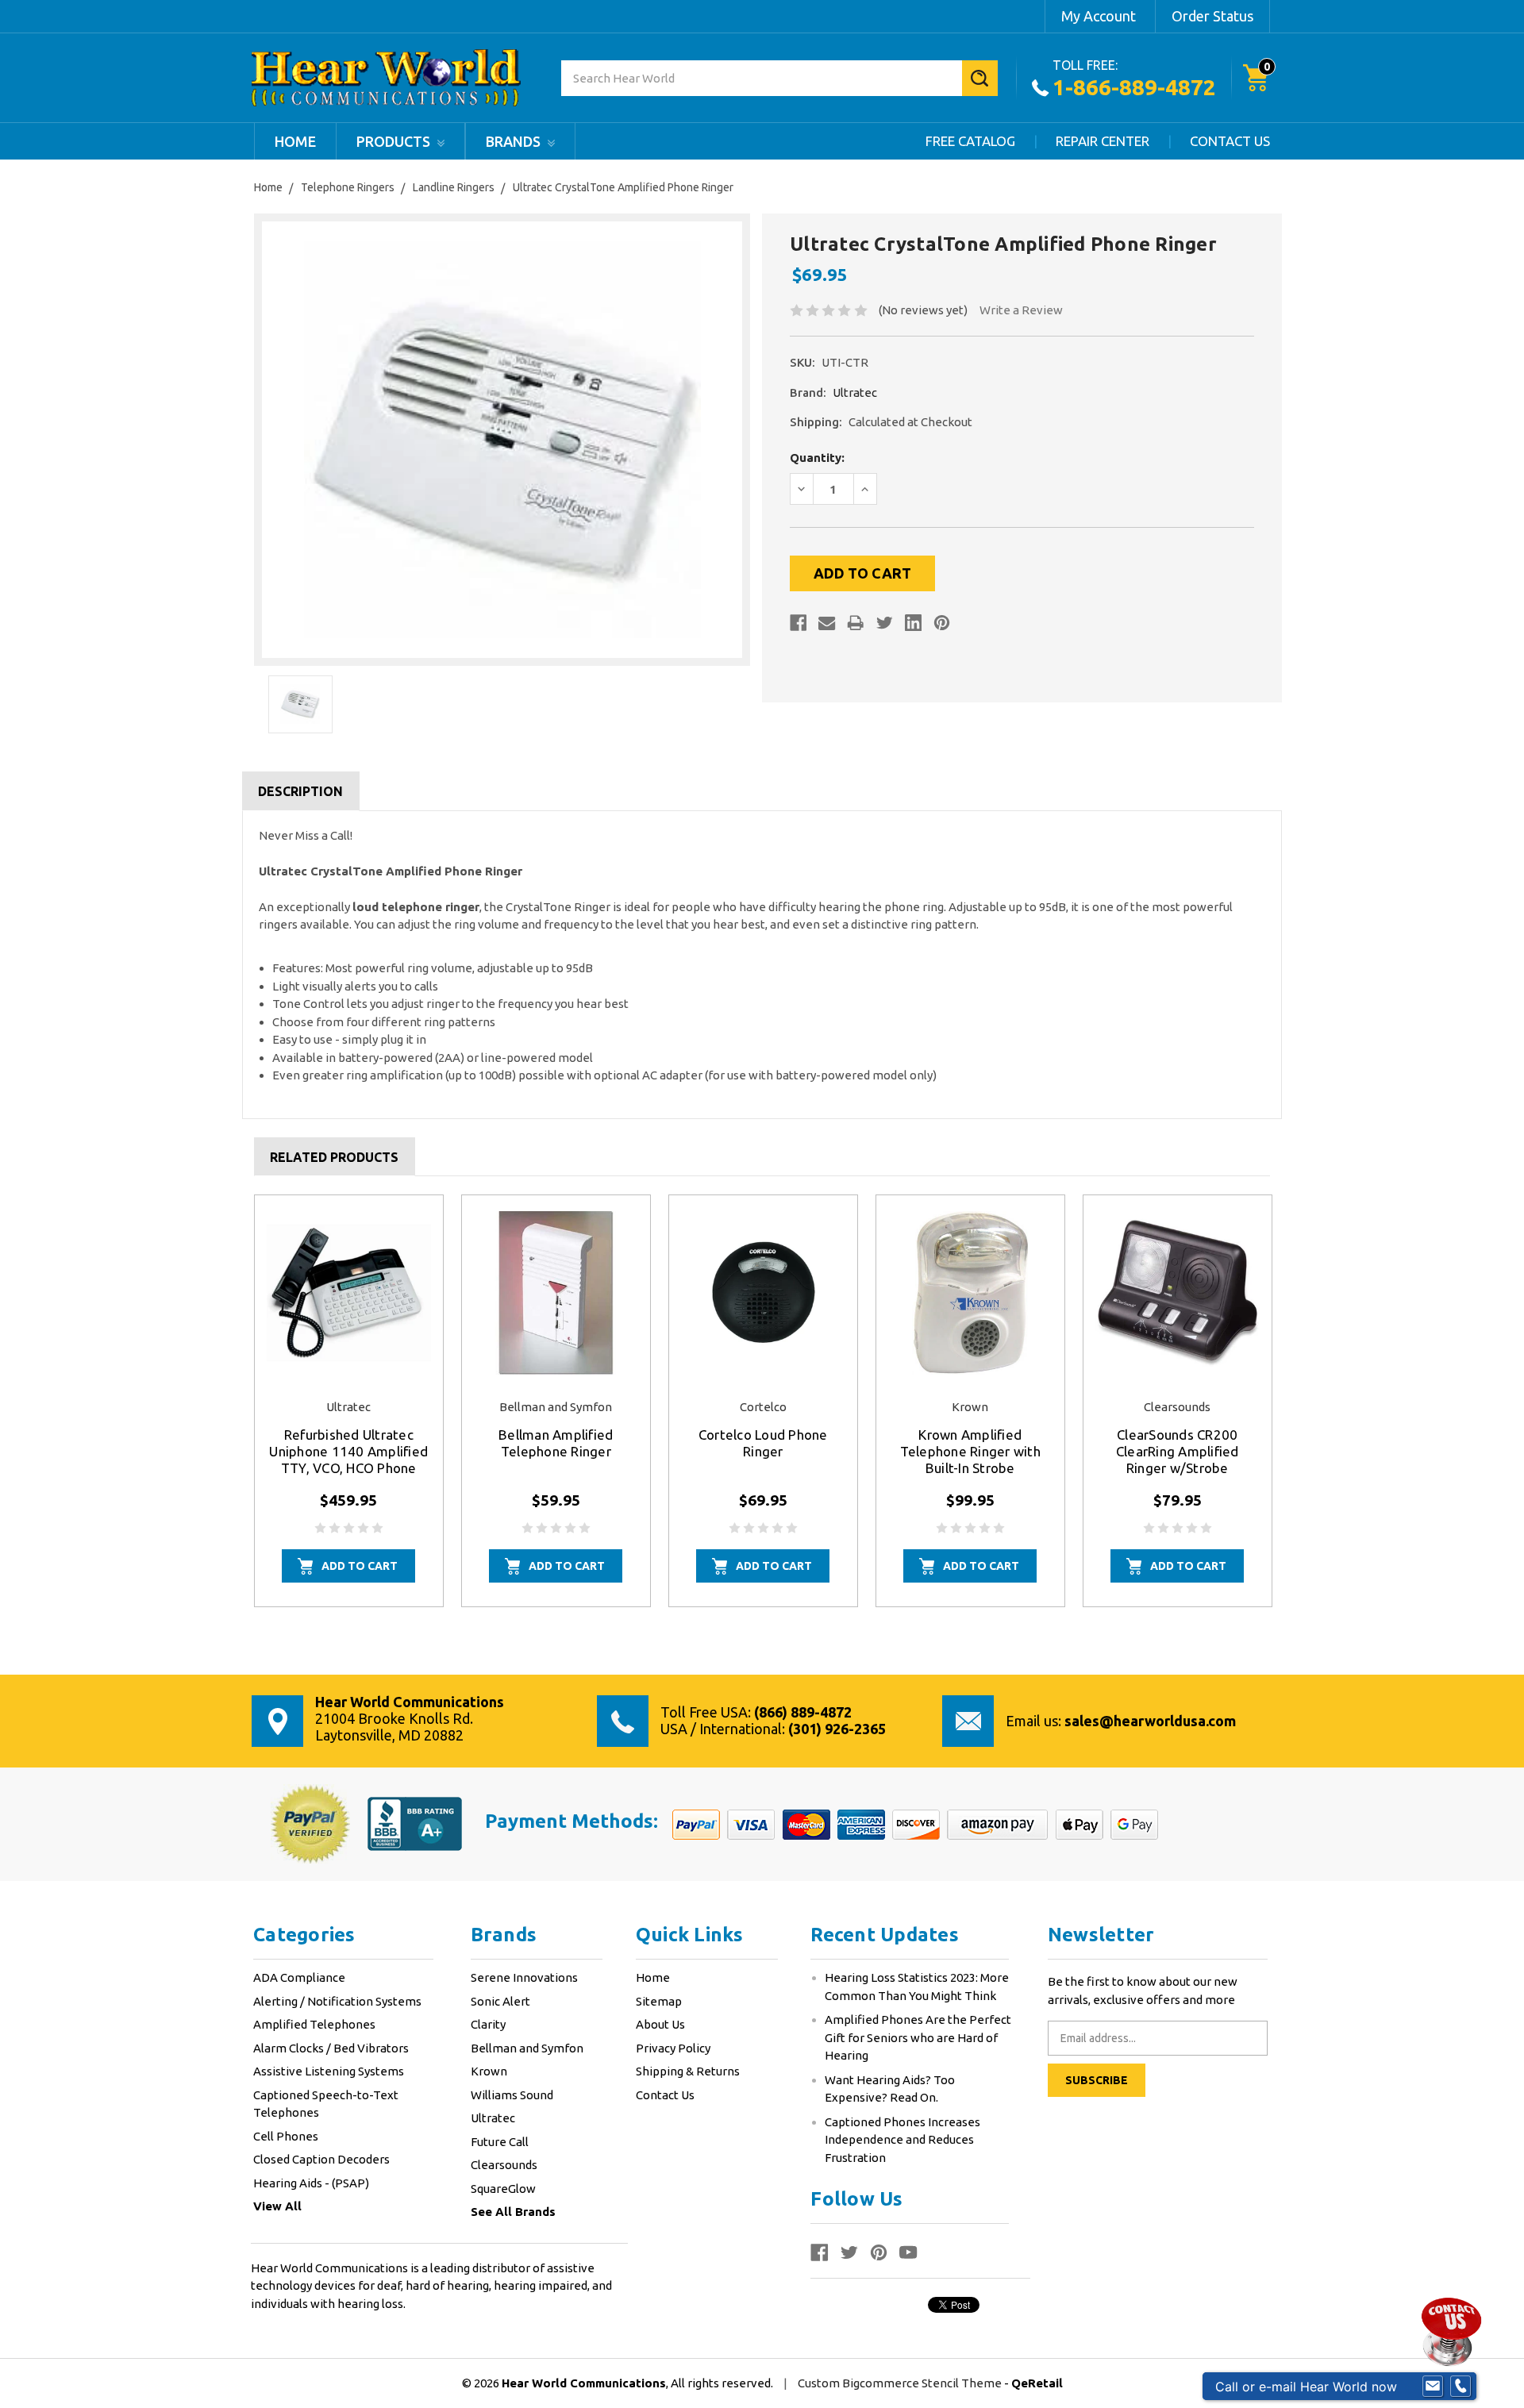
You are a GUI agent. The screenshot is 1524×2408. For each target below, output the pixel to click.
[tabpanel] (349, 1401)
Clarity (488, 2024)
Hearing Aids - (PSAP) (311, 2183)
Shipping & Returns (688, 2071)
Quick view (348, 1292)
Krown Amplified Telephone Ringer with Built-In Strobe (970, 1451)
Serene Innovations (524, 1977)
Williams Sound (512, 2095)
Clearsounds (504, 2165)
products (395, 141)
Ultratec (493, 2118)
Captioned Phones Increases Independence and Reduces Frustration (902, 2140)
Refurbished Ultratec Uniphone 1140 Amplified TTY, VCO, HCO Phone (348, 1451)
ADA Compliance (299, 1977)
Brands (515, 141)
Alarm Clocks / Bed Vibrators (331, 2048)
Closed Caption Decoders (321, 2159)
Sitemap (659, 2001)
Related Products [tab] (334, 1157)
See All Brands (513, 2212)
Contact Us (1230, 141)
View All (277, 2206)
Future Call (500, 2142)
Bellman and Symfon (527, 2048)
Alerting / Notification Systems (337, 2001)
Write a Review (1021, 310)
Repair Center (1103, 141)
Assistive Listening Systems (329, 2071)
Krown (489, 2071)
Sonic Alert (500, 2001)
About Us (660, 2024)
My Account (1099, 16)
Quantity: (817, 458)
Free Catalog (970, 141)
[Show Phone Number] (1460, 2387)
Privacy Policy (673, 2048)
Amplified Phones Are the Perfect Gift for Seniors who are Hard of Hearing (918, 2037)
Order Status (1212, 16)
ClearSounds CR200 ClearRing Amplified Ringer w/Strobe (1178, 1451)
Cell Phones (286, 2136)
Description (300, 791)
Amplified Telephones (314, 2024)
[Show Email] (1433, 2387)
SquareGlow (503, 2189)
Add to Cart (360, 1566)
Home (295, 141)
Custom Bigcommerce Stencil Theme (901, 2383)
